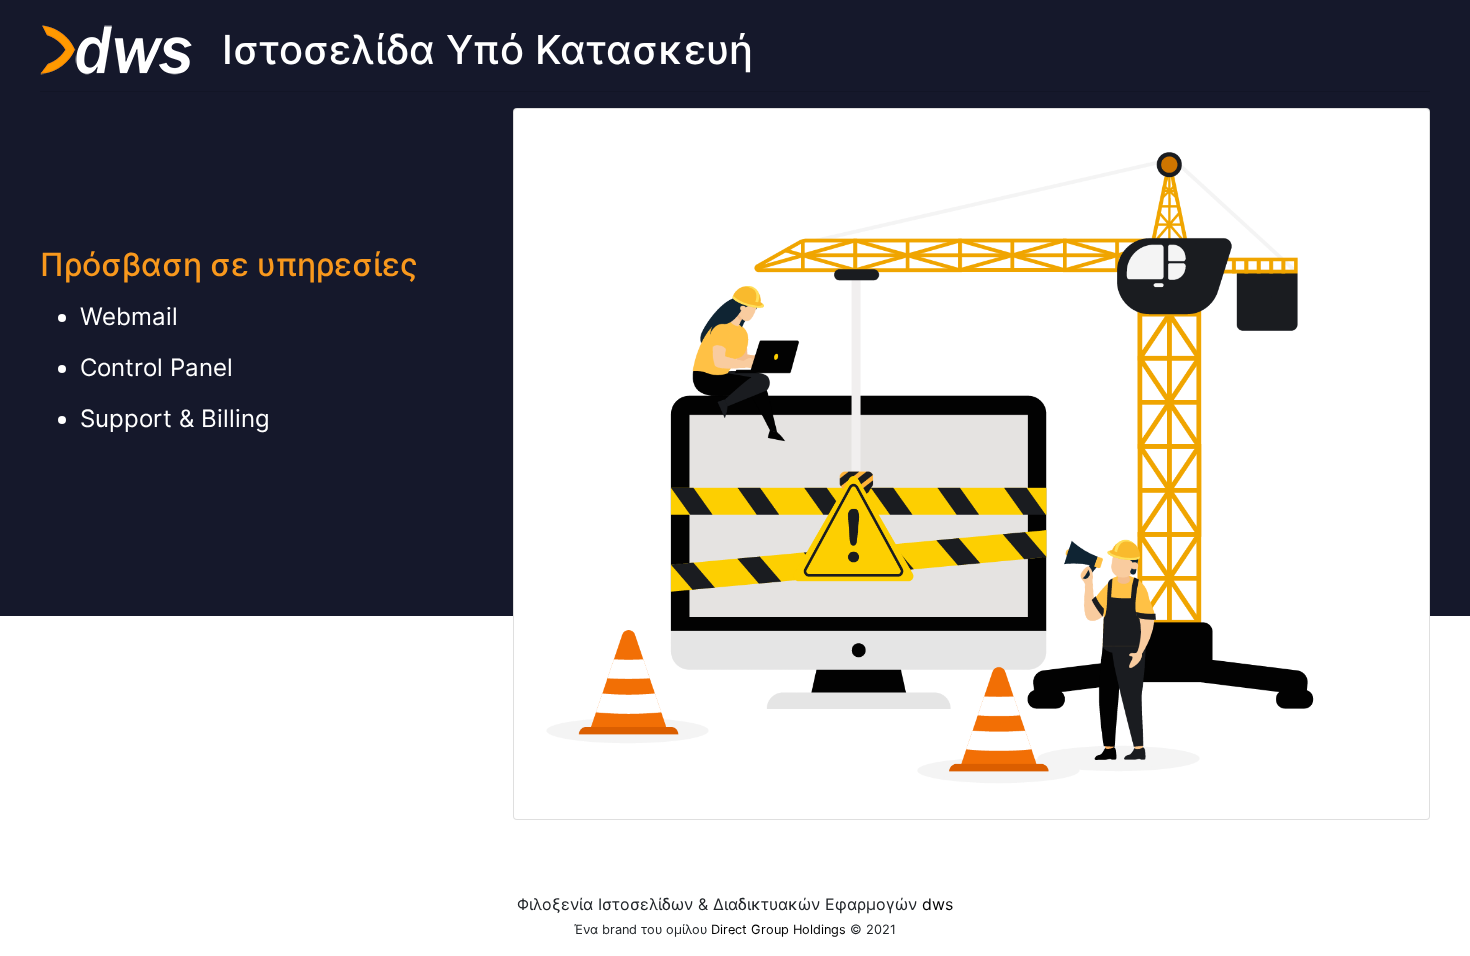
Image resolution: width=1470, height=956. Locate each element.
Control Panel (156, 367)
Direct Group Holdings (778, 929)
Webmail (129, 316)
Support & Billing (175, 418)
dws (937, 904)
